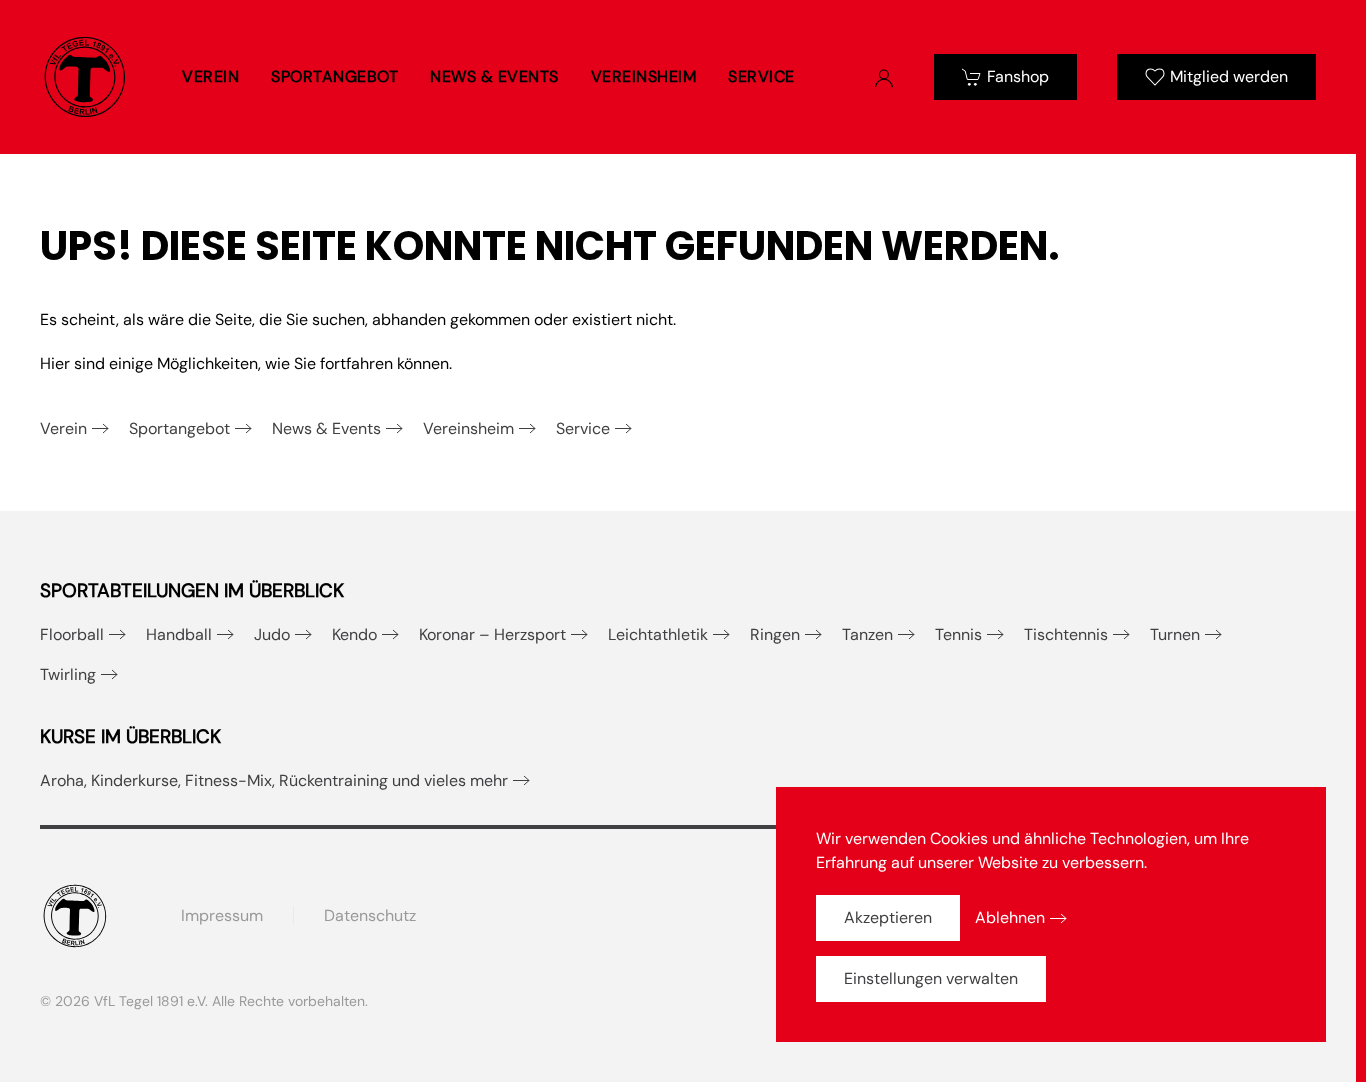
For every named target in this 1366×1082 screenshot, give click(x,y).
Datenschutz (370, 915)
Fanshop (1018, 76)
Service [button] (761, 76)
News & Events (326, 428)
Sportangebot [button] (334, 76)
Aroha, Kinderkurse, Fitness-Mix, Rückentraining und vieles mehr (274, 780)
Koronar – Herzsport (492, 634)
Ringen (775, 634)
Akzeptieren (888, 917)
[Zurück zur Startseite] (85, 77)
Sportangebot (179, 428)
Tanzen (867, 634)
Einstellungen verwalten (931, 978)
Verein (63, 428)
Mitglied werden (1229, 76)
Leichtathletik (658, 634)
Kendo (354, 634)
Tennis (958, 634)
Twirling (68, 674)
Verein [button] (210, 76)
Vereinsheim (468, 428)
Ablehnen (1010, 917)
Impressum (222, 915)
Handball (179, 634)
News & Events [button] (494, 76)
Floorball (72, 634)
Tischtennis (1066, 634)
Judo (272, 634)
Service (583, 428)
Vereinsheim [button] (644, 76)
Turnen (1175, 634)
